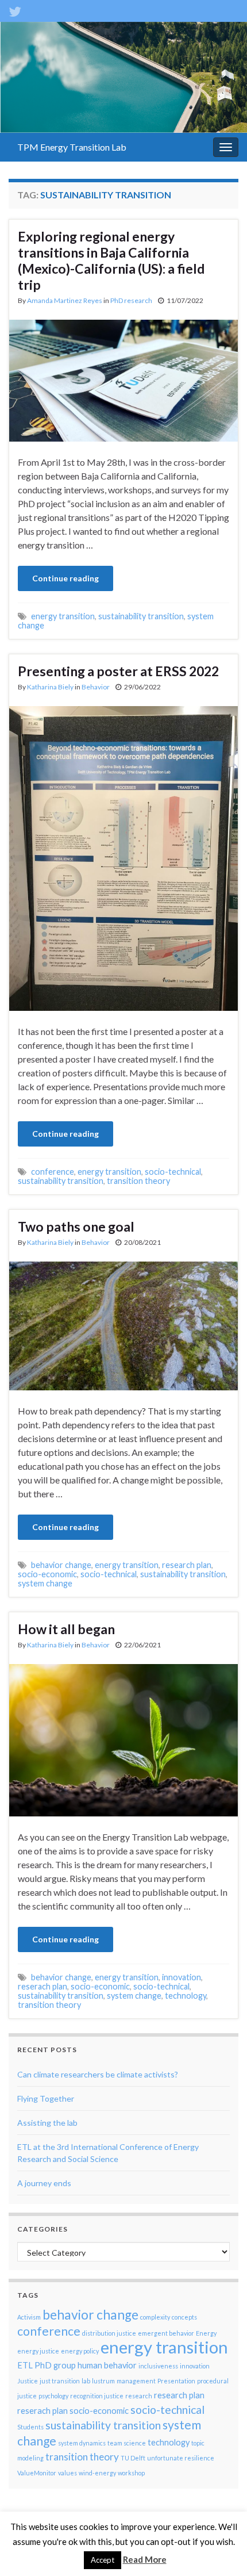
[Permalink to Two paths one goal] (123, 1325)
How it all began (66, 1629)
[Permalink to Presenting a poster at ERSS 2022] (123, 857)
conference (53, 1172)
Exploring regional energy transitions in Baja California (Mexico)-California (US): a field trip (111, 260)
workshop (131, 2473)
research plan (187, 1565)
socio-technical (173, 1172)
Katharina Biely (50, 687)
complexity (155, 2317)
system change (45, 1583)
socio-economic (47, 1574)
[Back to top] (221, 2550)
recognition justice (97, 2396)
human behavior (107, 2365)
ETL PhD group (47, 2365)
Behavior (96, 687)
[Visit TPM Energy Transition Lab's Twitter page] (15, 9)
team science (127, 2443)
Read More (145, 2559)
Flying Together (46, 2098)
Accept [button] (103, 2560)
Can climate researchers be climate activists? (98, 2074)
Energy (206, 2333)
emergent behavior (166, 2333)
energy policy (80, 2351)
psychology (53, 2396)
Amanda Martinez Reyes (65, 300)
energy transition (63, 616)
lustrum (103, 2381)
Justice (28, 2381)
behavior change (61, 1565)
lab (86, 2381)
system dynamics (82, 2443)
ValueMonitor (37, 2473)
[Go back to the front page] (123, 77)
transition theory (138, 1181)
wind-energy (97, 2473)
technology (186, 1996)
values (67, 2473)
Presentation (176, 2381)
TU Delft (133, 2458)
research (139, 2396)
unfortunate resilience (181, 2458)
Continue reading (65, 578)
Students (30, 2427)
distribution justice (109, 2333)
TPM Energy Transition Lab (72, 147)
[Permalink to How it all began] (123, 1739)
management (136, 2381)
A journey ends (44, 2183)
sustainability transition (141, 616)
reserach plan (43, 1986)
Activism (29, 2317)
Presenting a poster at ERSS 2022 (118, 671)
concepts (184, 2317)
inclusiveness (158, 2366)
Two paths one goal (76, 1226)
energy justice (38, 2351)
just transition (60, 2381)
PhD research (131, 300)
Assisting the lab (47, 2123)
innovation (182, 1977)
